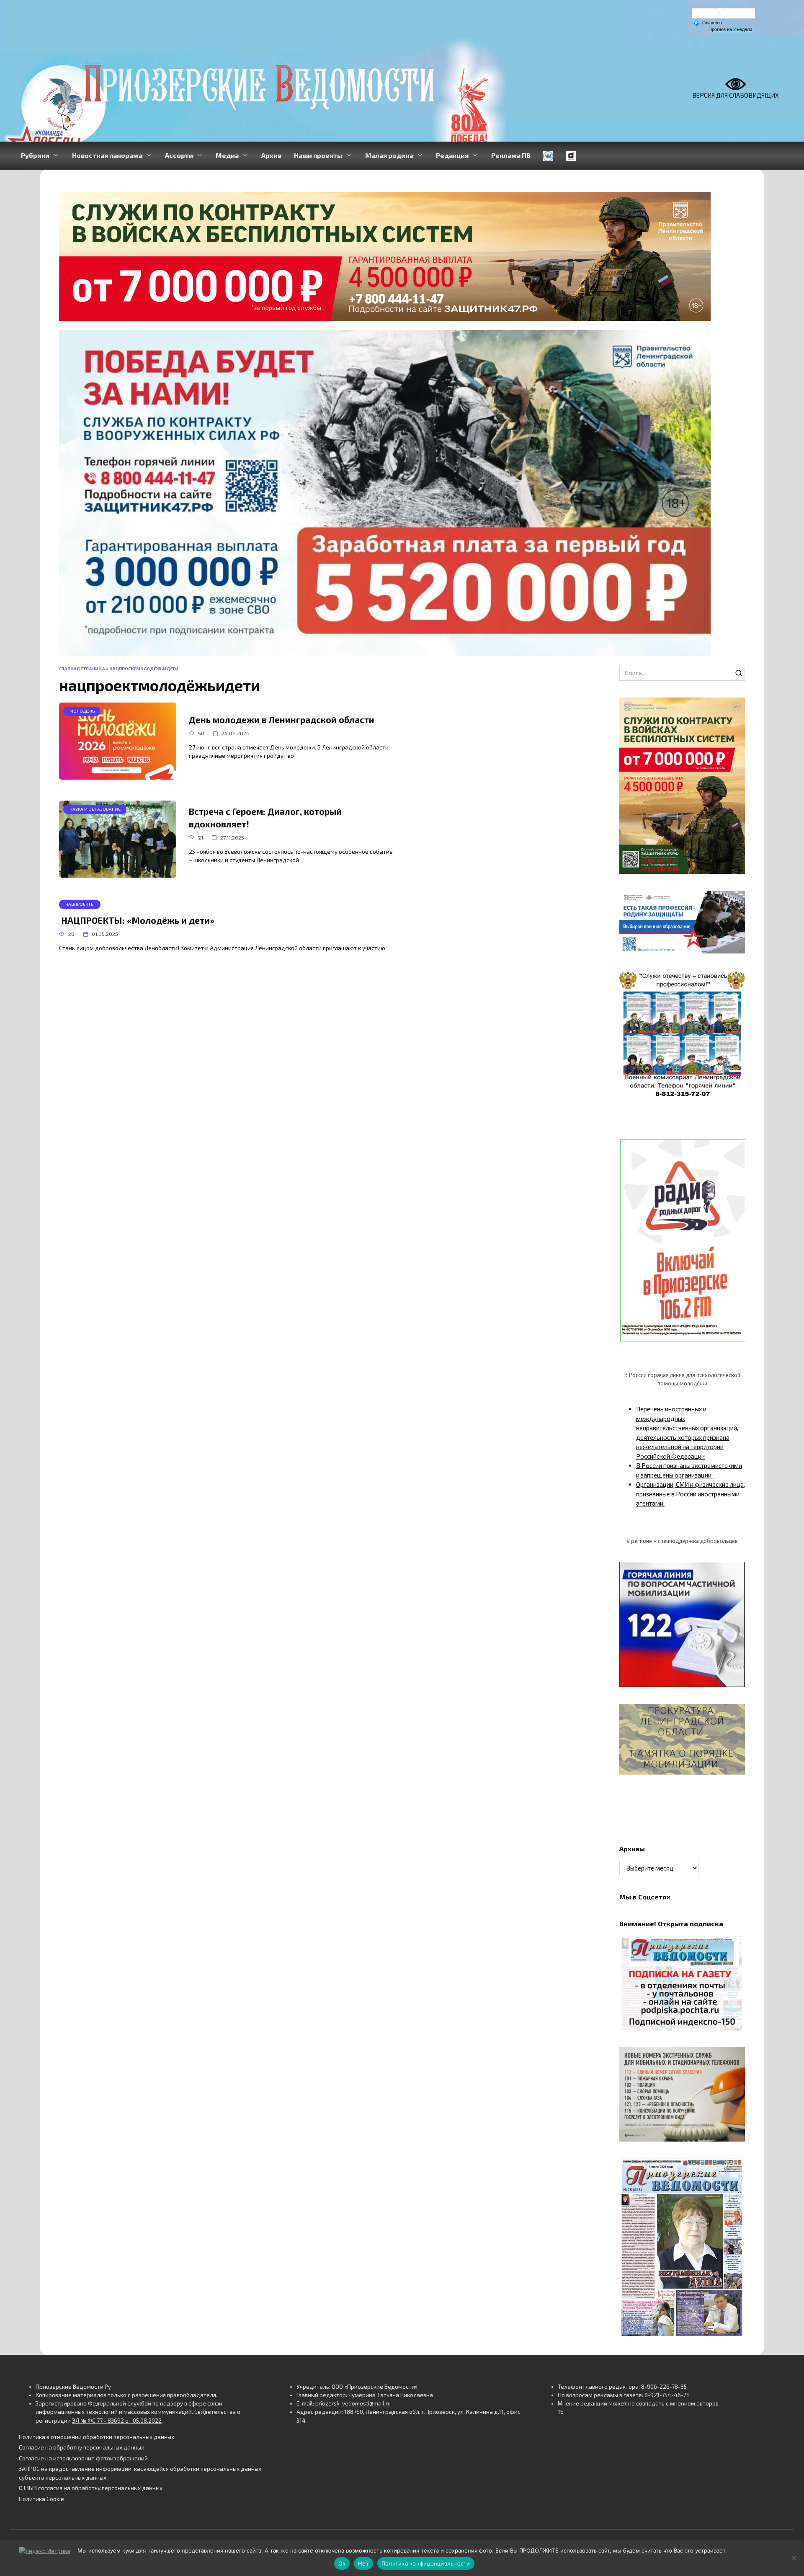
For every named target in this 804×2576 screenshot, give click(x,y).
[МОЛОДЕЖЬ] (118, 775)
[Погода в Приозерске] (724, 15)
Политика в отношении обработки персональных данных (97, 2437)
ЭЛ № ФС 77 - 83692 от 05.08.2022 (117, 2421)
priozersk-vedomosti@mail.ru (353, 2403)
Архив (271, 155)
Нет (363, 2563)
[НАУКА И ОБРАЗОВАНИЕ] (118, 873)
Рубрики (35, 155)
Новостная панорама (107, 155)
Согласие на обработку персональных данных (81, 2447)
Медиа (227, 155)
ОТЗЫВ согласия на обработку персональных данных (91, 2488)
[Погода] (708, 22)
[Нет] (794, 2558)
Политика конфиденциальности (426, 2563)
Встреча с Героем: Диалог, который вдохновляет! (265, 817)
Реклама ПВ (511, 155)
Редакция (452, 155)
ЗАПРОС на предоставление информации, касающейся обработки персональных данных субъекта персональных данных (140, 2473)
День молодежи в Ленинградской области (282, 720)
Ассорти (179, 155)
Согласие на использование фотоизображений (83, 2458)
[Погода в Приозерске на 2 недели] (731, 30)
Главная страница (82, 669)
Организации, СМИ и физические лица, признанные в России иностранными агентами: (691, 1494)
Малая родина (389, 155)
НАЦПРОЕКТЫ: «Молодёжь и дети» (137, 920)
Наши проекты (318, 155)
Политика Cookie (41, 2499)
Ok (342, 2563)
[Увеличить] (734, 902)
